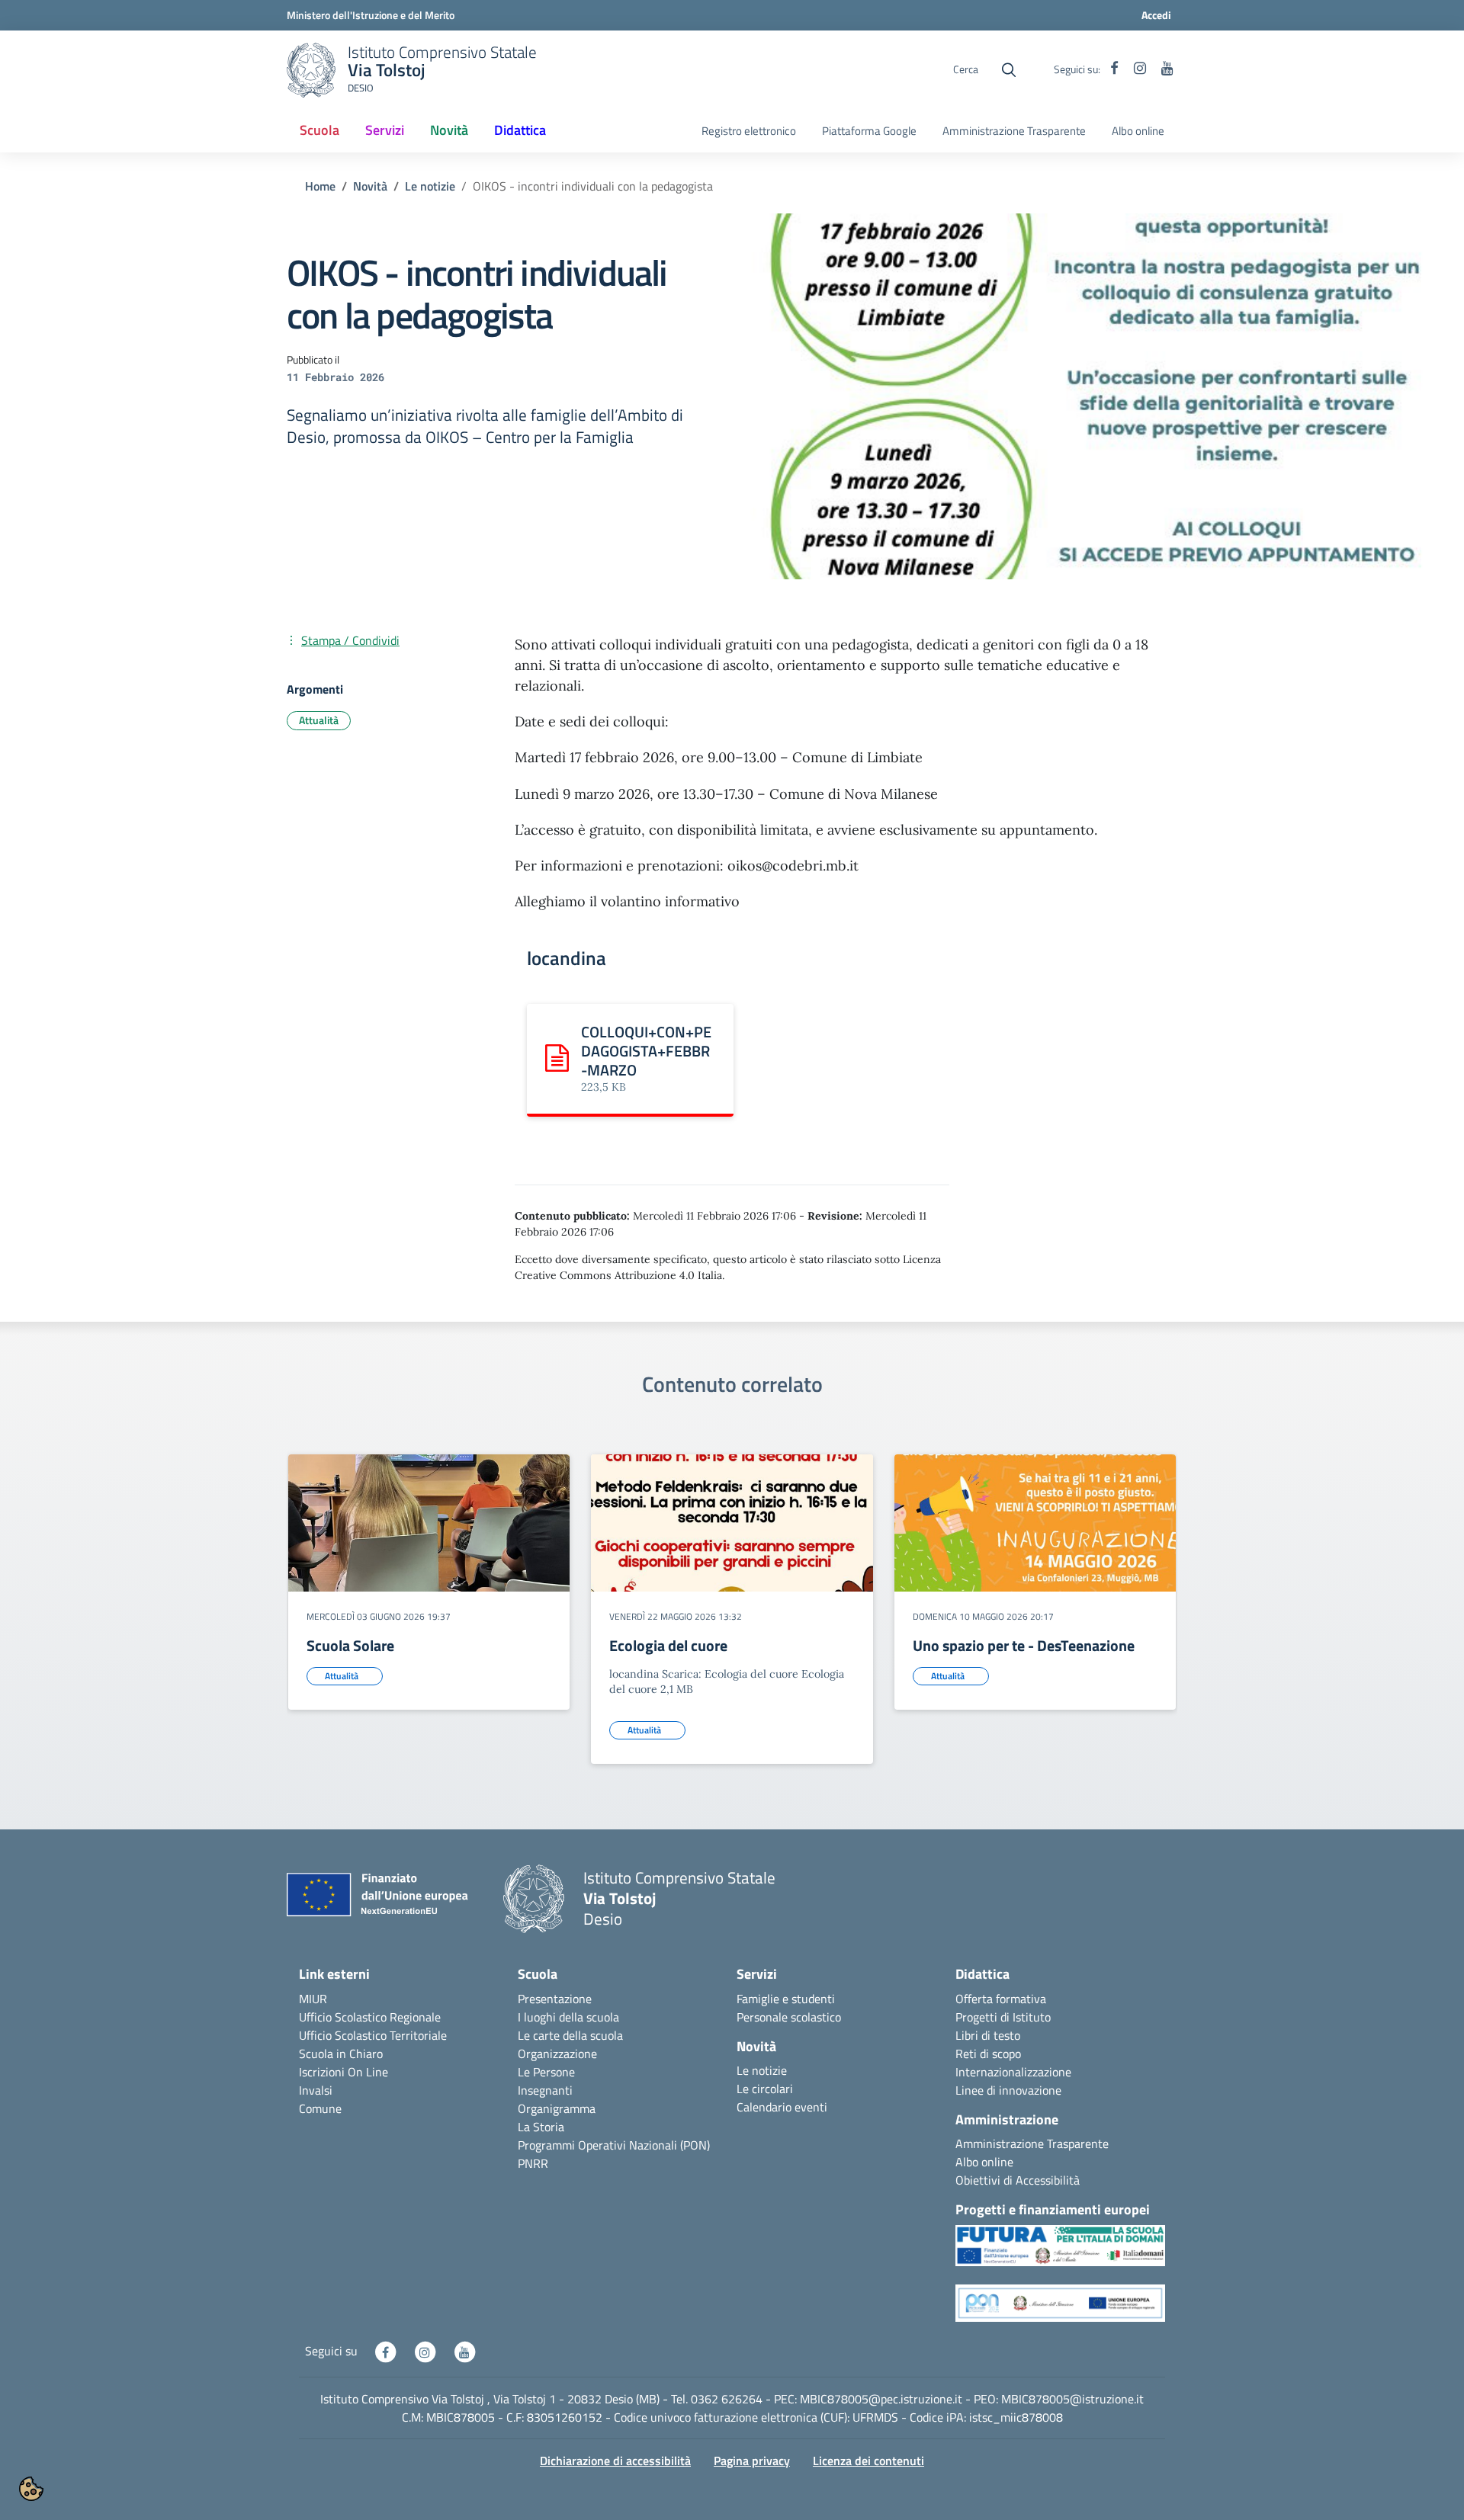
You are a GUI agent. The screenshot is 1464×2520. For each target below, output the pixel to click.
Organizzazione (557, 2054)
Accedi (1156, 15)
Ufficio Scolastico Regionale (370, 2017)
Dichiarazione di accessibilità (615, 2461)
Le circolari (765, 2089)
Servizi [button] (385, 130)
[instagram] (1140, 69)
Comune (320, 2108)
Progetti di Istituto (1003, 2017)
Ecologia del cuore (668, 1645)
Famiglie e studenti (786, 1999)
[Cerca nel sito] (1009, 70)
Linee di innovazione (1008, 2090)
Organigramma (557, 2108)
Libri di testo (988, 2035)
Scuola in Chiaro (341, 2054)
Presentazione (555, 1999)
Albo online (1138, 131)
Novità (370, 186)
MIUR (313, 1999)
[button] (1060, 2253)
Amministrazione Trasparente (1014, 131)
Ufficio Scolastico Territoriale (373, 2035)
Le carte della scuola (570, 2035)
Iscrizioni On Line (344, 2072)
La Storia (541, 2127)
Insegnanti (545, 2090)
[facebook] (1114, 69)
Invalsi (316, 2090)
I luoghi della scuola (568, 2017)
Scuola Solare (350, 1645)
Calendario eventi (782, 2107)
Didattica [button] (520, 130)
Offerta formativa (1001, 1999)
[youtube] (1167, 69)
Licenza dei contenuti (868, 2461)
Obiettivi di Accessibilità (1018, 2180)
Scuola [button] (319, 130)
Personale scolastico (789, 2017)
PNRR (533, 2163)
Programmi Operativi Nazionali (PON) (614, 2145)
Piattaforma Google (869, 131)
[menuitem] (319, 131)
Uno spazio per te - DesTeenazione (1024, 1645)
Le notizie (430, 186)
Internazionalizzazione (1013, 2072)
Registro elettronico (749, 131)
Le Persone (546, 2072)
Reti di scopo (988, 2054)
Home (320, 186)
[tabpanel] (429, 1615)
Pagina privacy (752, 2461)
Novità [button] (449, 130)
